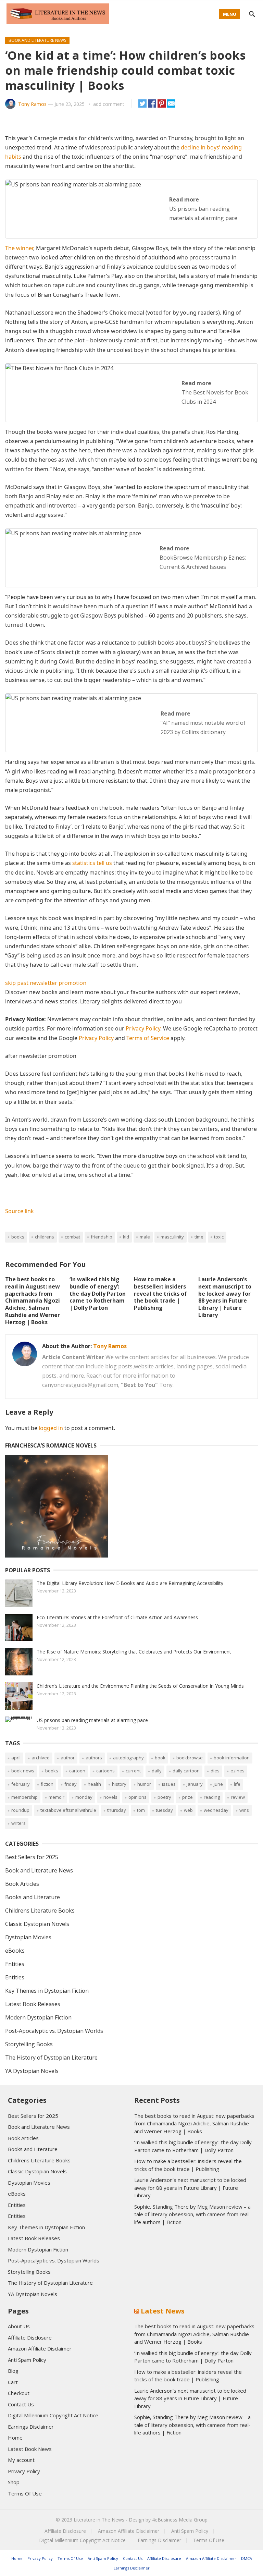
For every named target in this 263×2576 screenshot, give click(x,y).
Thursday (117, 1810)
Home (15, 2438)
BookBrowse (190, 1758)
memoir (57, 1797)
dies (215, 1771)
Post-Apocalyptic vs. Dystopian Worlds (54, 2031)
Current (133, 1771)
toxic (219, 1237)
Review (238, 1797)
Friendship (102, 1237)
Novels (110, 1797)
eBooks (15, 1951)
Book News (23, 1771)
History (119, 1784)
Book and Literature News (37, 40)
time (199, 1237)
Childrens (45, 1237)
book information (232, 1758)
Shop (14, 2482)
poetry (164, 1797)
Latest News (163, 2311)
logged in (51, 1428)
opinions (137, 1797)
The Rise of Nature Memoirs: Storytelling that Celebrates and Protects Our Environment (134, 1652)
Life (237, 1784)
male (145, 1237)
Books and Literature (33, 1897)
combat (72, 1237)
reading (212, 1797)
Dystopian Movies (28, 1937)
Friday (71, 1784)
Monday (84, 1797)
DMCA (247, 2558)
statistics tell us (92, 863)
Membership (24, 1797)
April (16, 1758)
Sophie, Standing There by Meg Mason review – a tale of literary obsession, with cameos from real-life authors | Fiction (192, 2214)
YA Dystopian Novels (32, 2071)
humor (144, 1784)
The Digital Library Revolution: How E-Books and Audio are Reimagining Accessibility (130, 1583)
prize (187, 1797)
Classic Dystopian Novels (37, 1924)
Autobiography (128, 1758)
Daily (157, 1771)
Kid (126, 1237)
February (21, 1784)
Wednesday (216, 1810)
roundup (20, 1810)
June (218, 1784)
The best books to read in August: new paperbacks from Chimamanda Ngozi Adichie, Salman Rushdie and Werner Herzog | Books (33, 1301)
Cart (13, 2382)
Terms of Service (148, 1038)
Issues (169, 1784)
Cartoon (77, 1771)
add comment (109, 104)
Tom (141, 1810)
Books (18, 1237)
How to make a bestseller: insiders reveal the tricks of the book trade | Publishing (160, 1293)
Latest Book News (30, 2449)
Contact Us (21, 2404)
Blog (13, 2371)
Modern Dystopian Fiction (38, 2017)
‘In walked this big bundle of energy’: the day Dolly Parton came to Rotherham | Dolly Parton (98, 1293)
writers (18, 1823)
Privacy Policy (143, 1028)
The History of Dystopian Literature (51, 2058)
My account (21, 2460)
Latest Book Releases (33, 2004)
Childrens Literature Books (40, 1910)
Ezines (237, 1771)
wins (244, 1810)
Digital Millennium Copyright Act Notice (53, 2415)
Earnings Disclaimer (31, 2427)
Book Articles (22, 1884)
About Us (19, 2326)
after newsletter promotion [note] (41, 1056)
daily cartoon (186, 1771)
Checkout (19, 2393)
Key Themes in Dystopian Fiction (47, 1991)
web (188, 1810)
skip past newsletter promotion (46, 983)
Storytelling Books (29, 2044)
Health (94, 1784)
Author (68, 1758)
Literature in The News (99, 2520)
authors (94, 1758)
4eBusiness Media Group (180, 2520)
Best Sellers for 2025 (32, 1857)
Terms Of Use (25, 2493)
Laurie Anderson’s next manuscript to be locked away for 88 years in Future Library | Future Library (225, 1297)
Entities (15, 1964)
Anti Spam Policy (27, 2360)
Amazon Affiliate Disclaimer (40, 2348)
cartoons (105, 1771)
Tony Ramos (32, 104)
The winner (19, 248)
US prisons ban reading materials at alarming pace (92, 1720)
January (195, 1784)
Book (160, 1758)
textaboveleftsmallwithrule (68, 1810)
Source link (20, 1211)
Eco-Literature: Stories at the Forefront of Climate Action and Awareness (117, 1617)
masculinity (172, 1237)
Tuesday (164, 1810)
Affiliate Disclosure (30, 2337)
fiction (47, 1784)
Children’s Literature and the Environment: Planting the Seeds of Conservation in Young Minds (140, 1686)
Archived (41, 1758)
